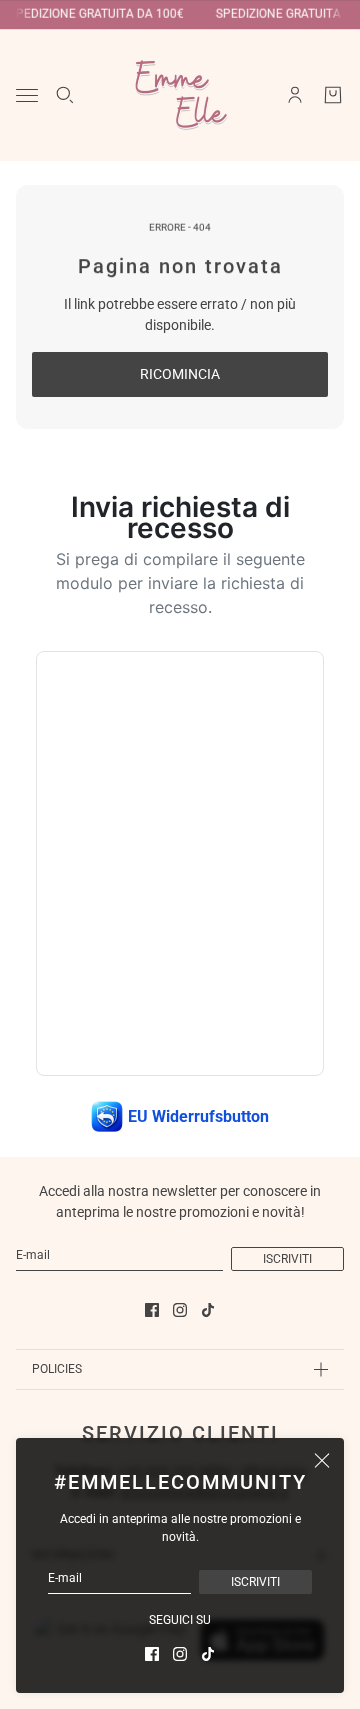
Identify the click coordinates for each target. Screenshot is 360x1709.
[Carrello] (333, 95)
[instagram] (180, 1654)
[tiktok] (208, 1654)
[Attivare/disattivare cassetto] (27, 95)
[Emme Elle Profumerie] (180, 95)
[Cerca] (65, 95)
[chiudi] (322, 1460)
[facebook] (152, 1654)
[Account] (295, 95)
